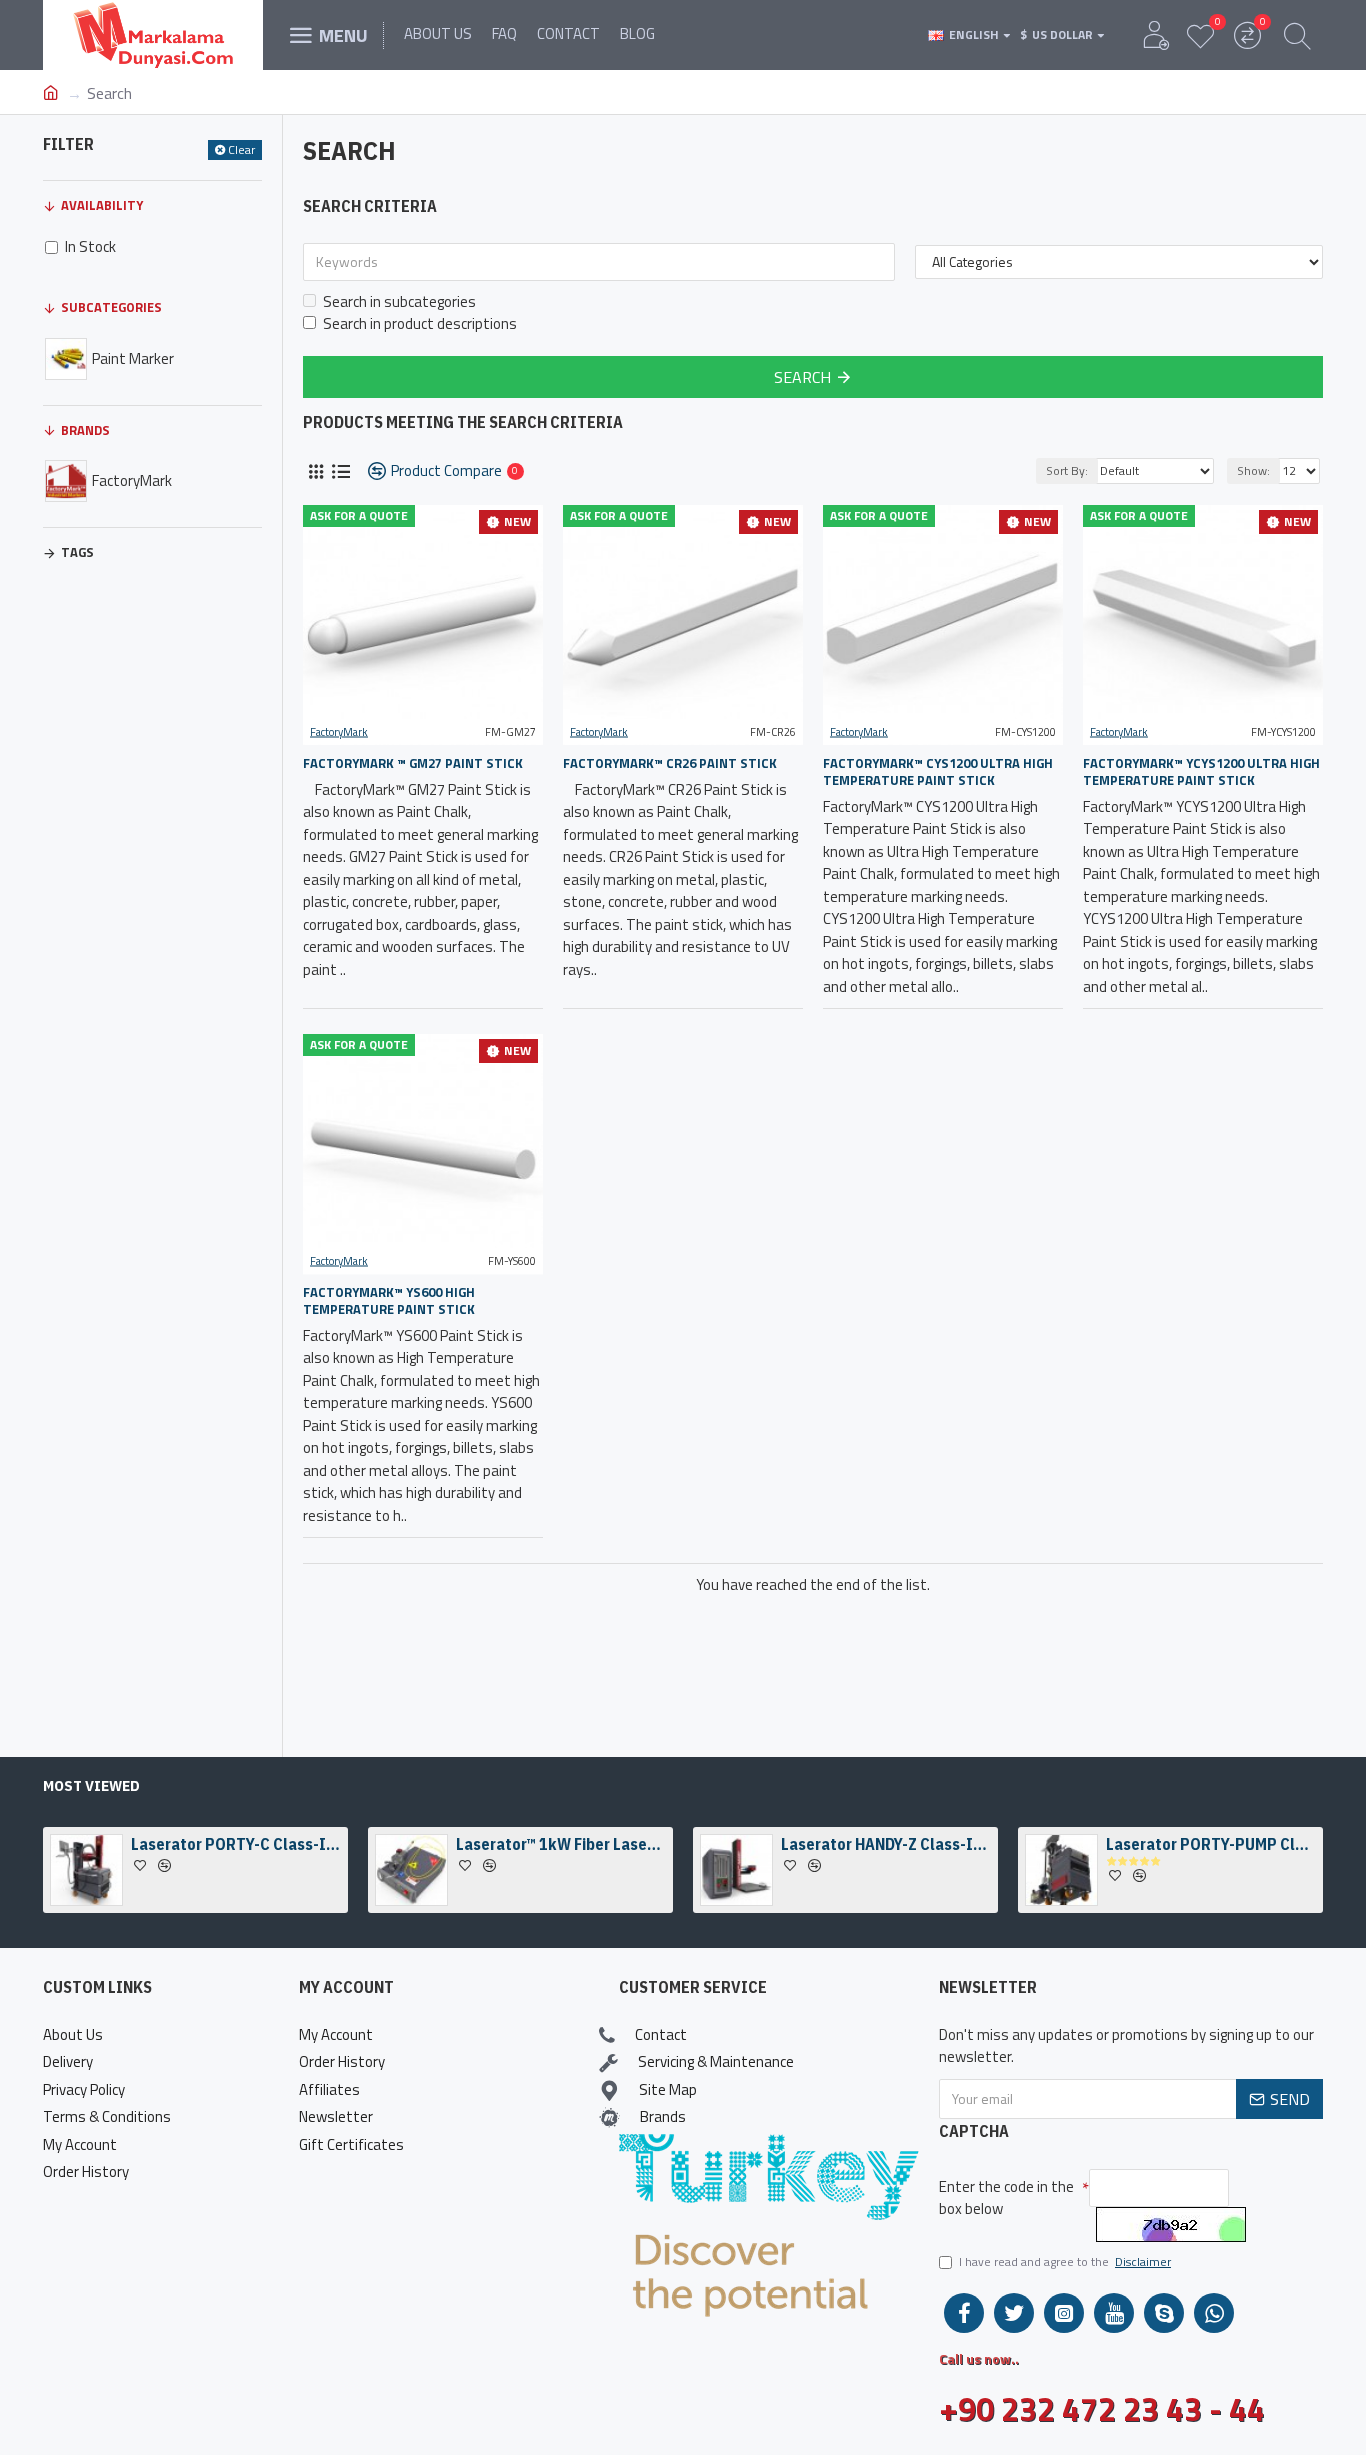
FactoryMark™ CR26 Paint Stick (670, 763)
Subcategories (111, 307)
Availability (102, 205)
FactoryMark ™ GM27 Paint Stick (413, 763)
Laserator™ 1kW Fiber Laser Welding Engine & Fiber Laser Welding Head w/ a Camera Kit (561, 1844)
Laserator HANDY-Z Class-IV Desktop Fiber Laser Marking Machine (886, 1844)
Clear (241, 149)
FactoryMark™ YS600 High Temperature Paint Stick (389, 1301)
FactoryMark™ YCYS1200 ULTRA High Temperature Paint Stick (1201, 772)
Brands (85, 430)
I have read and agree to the (1065, 2262)
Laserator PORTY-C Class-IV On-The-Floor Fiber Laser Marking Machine (236, 1844)
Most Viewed (91, 1786)
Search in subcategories (399, 302)
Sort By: (1067, 470)
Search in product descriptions (420, 324)
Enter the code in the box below (1006, 2198)
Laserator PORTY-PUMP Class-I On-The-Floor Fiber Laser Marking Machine (1211, 1844)
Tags (77, 552)
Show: (1253, 470)
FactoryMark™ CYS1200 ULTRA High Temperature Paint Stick (938, 772)
